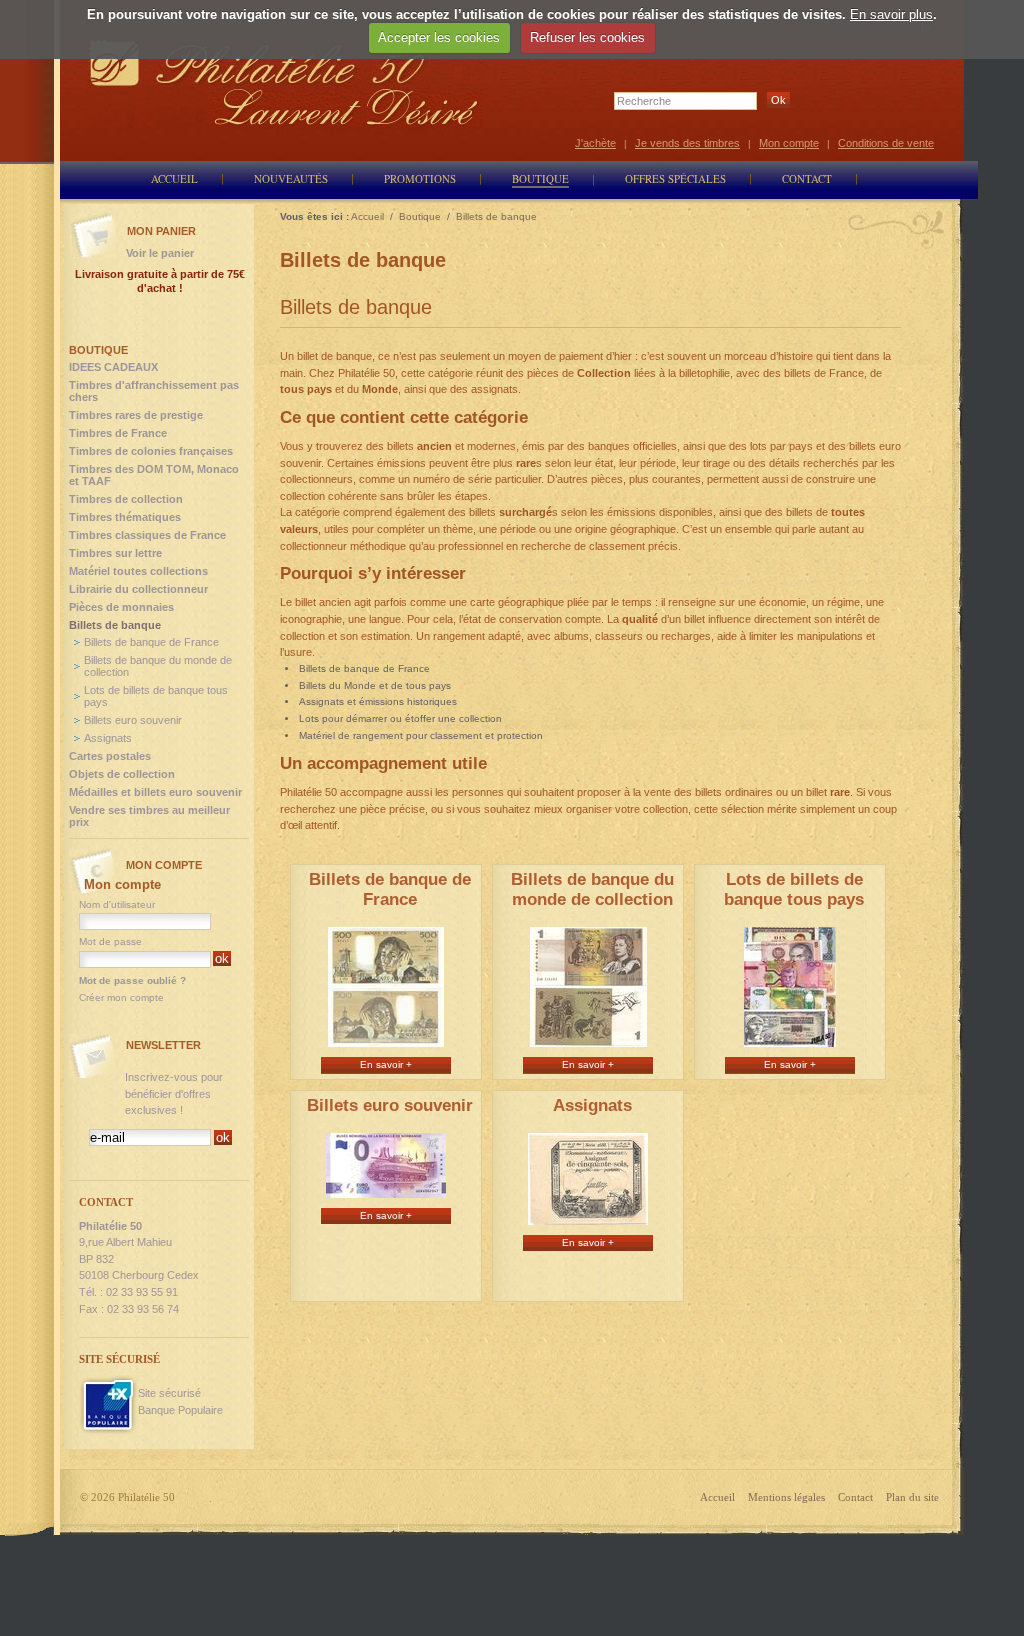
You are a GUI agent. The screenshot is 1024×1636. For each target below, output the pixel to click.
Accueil (717, 1497)
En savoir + (386, 1064)
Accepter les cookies (439, 37)
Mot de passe (110, 941)
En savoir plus (891, 14)
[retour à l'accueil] (284, 82)
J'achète (595, 143)
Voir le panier (160, 253)
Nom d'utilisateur (117, 904)
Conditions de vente (886, 143)
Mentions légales (786, 1497)
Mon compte (789, 143)
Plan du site (912, 1497)
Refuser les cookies (587, 37)
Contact (855, 1497)
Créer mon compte (121, 997)
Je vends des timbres (687, 143)
